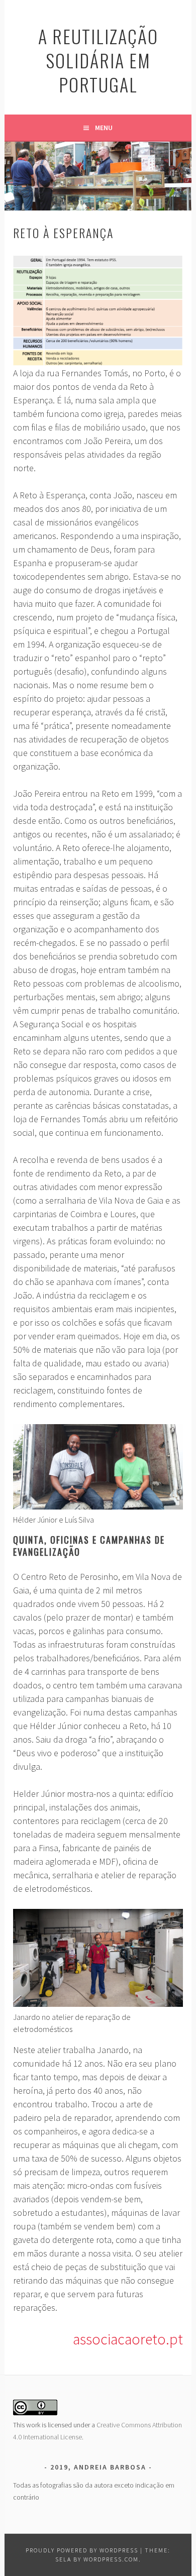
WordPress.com (111, 2559)
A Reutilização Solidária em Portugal (98, 60)
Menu (104, 128)
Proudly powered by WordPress (82, 2550)
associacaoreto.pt (128, 2339)
